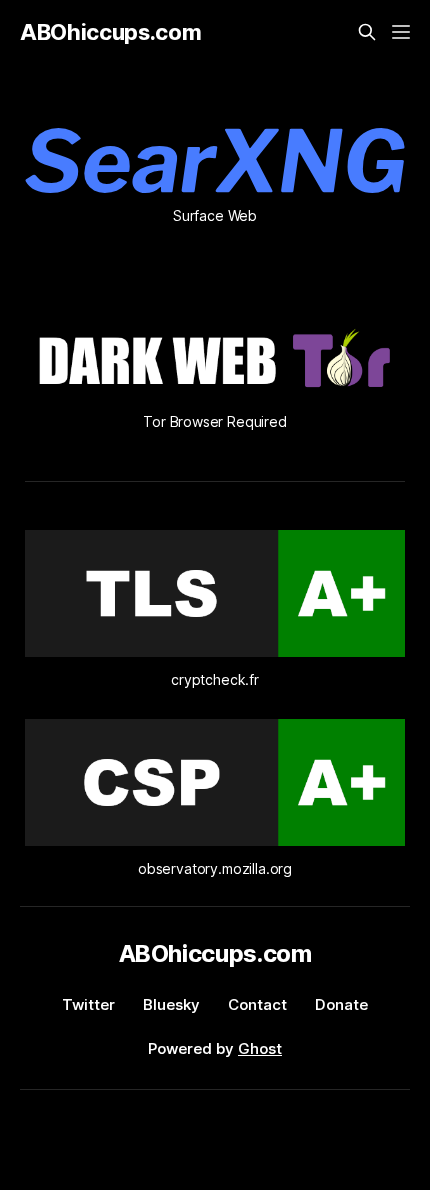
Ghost (260, 1048)
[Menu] (401, 32)
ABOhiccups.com (110, 32)
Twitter (88, 1004)
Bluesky (171, 1004)
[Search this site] (367, 32)
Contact (257, 1004)
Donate (341, 1004)
